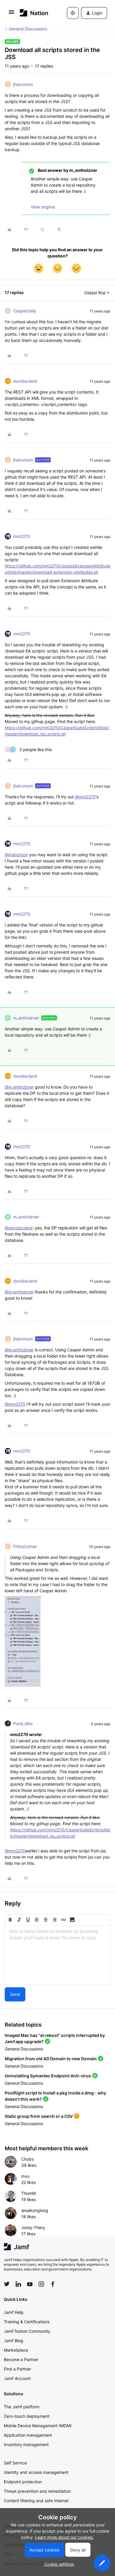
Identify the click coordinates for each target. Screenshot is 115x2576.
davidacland (25, 381)
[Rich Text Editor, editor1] (57, 1955)
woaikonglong (35, 2210)
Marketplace (16, 2350)
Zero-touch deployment (27, 2416)
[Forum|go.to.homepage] (34, 13)
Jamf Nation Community (27, 2331)
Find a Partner (17, 2369)
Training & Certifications (27, 2322)
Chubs (27, 2159)
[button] (11, 14)
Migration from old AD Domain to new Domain (51, 2059)
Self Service (15, 2463)
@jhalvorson (16, 855)
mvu (25, 2176)
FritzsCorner (25, 1546)
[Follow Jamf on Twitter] (7, 2284)
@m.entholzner (19, 1087)
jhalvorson (23, 84)
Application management (28, 2435)
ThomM (28, 2193)
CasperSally (25, 311)
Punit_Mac (23, 1723)
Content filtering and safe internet (36, 2501)
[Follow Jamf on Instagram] (41, 2284)
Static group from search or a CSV (39, 2116)
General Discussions (28, 29)
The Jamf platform (22, 2407)
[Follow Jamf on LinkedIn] (18, 2284)
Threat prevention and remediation (37, 2491)
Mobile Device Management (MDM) (38, 2426)
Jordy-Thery (33, 2227)
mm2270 (22, 536)
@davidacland (19, 1228)
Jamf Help (14, 2312)
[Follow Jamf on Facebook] (53, 2284)
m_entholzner (26, 1018)
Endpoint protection (23, 2482)
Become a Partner (21, 2359)
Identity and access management (36, 2472)
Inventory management (26, 2444)
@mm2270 (85, 797)
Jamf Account (17, 2378)
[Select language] (73, 13)
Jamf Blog (14, 2341)
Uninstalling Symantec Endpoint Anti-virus (48, 2076)
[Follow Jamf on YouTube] (30, 2284)
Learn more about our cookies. (64, 2537)
